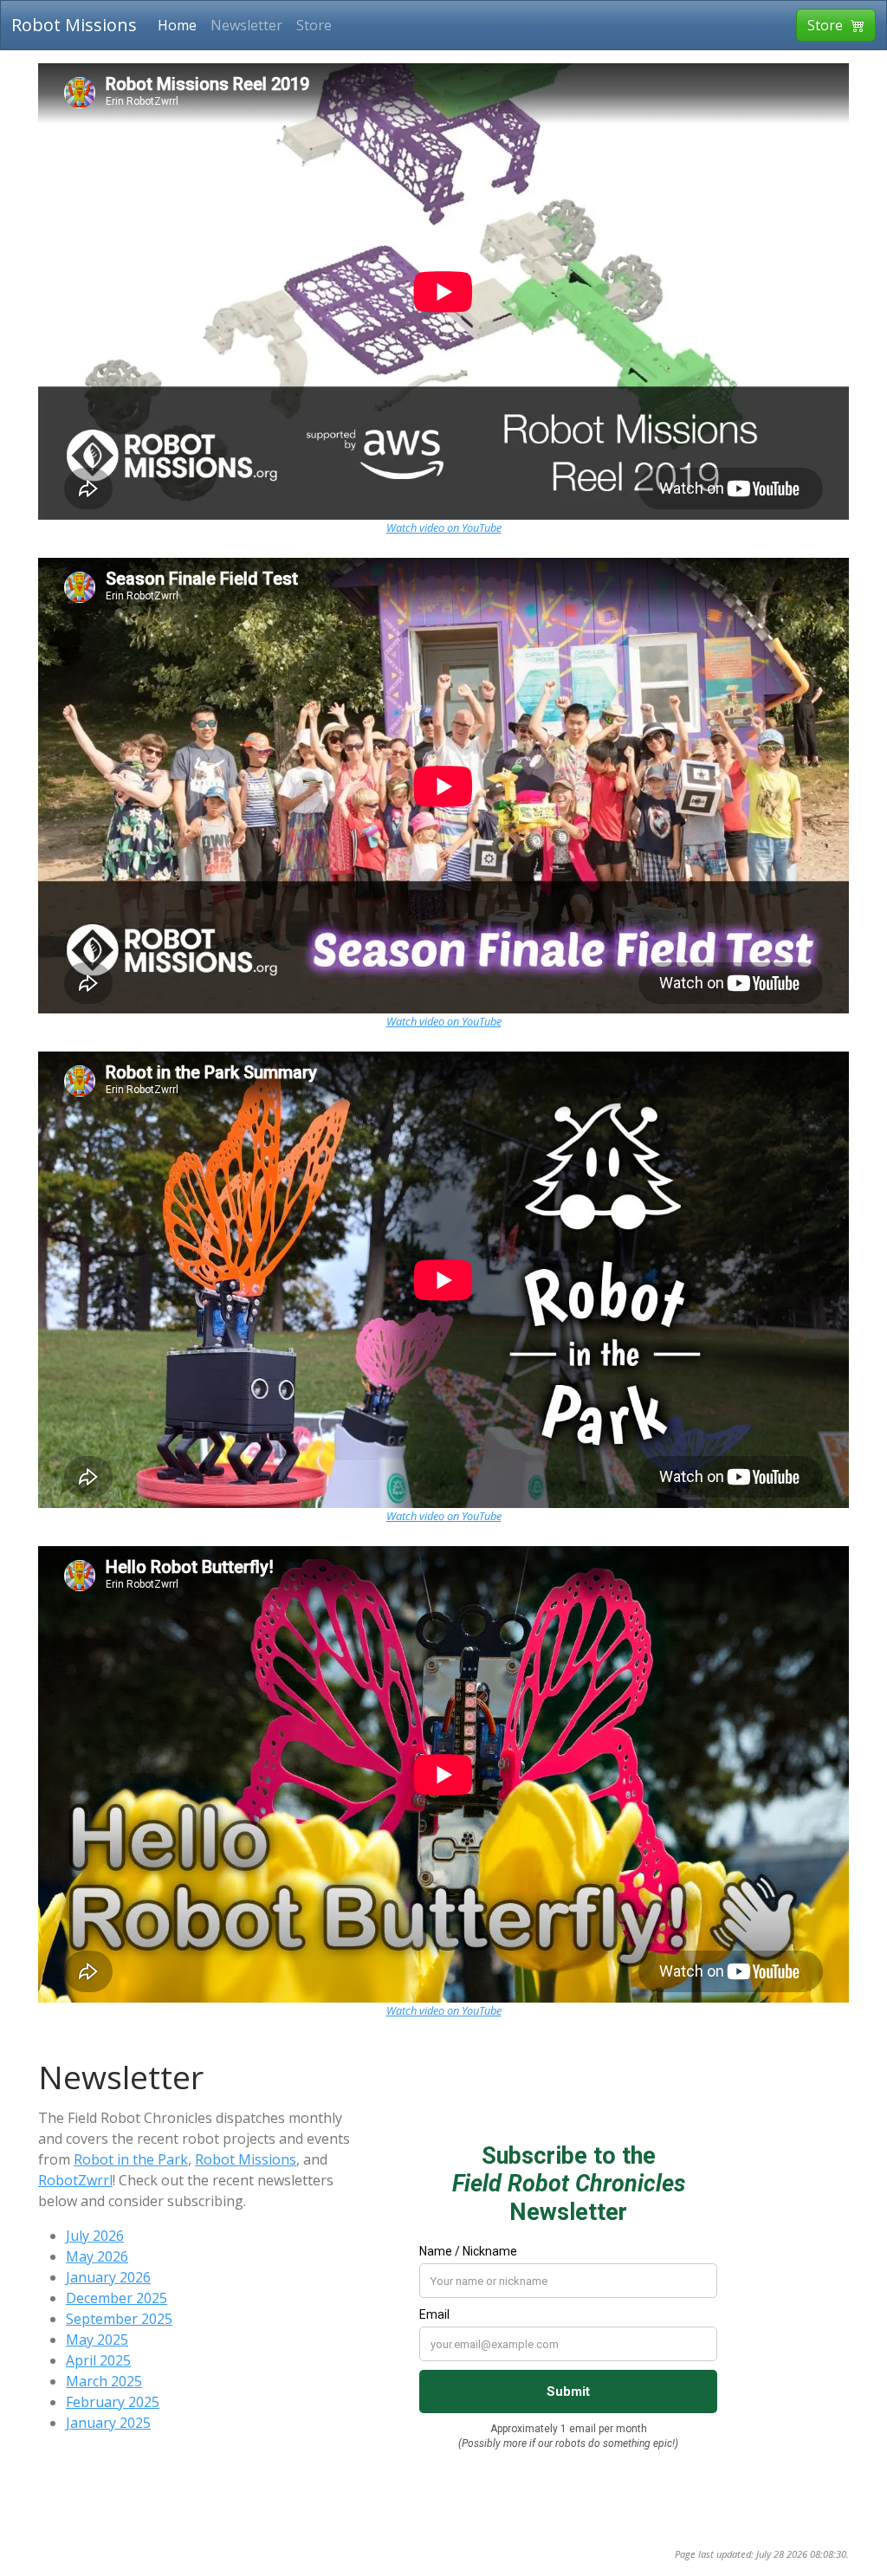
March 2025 (104, 2381)
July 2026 (95, 2236)
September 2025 (119, 2319)
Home (177, 25)
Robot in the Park (131, 2159)
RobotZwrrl (75, 2180)
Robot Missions (74, 25)
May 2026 (97, 2256)
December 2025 (117, 2298)
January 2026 (108, 2277)
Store (314, 25)
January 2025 (108, 2423)
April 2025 (98, 2360)
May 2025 (97, 2340)
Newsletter (246, 25)
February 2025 (113, 2402)
